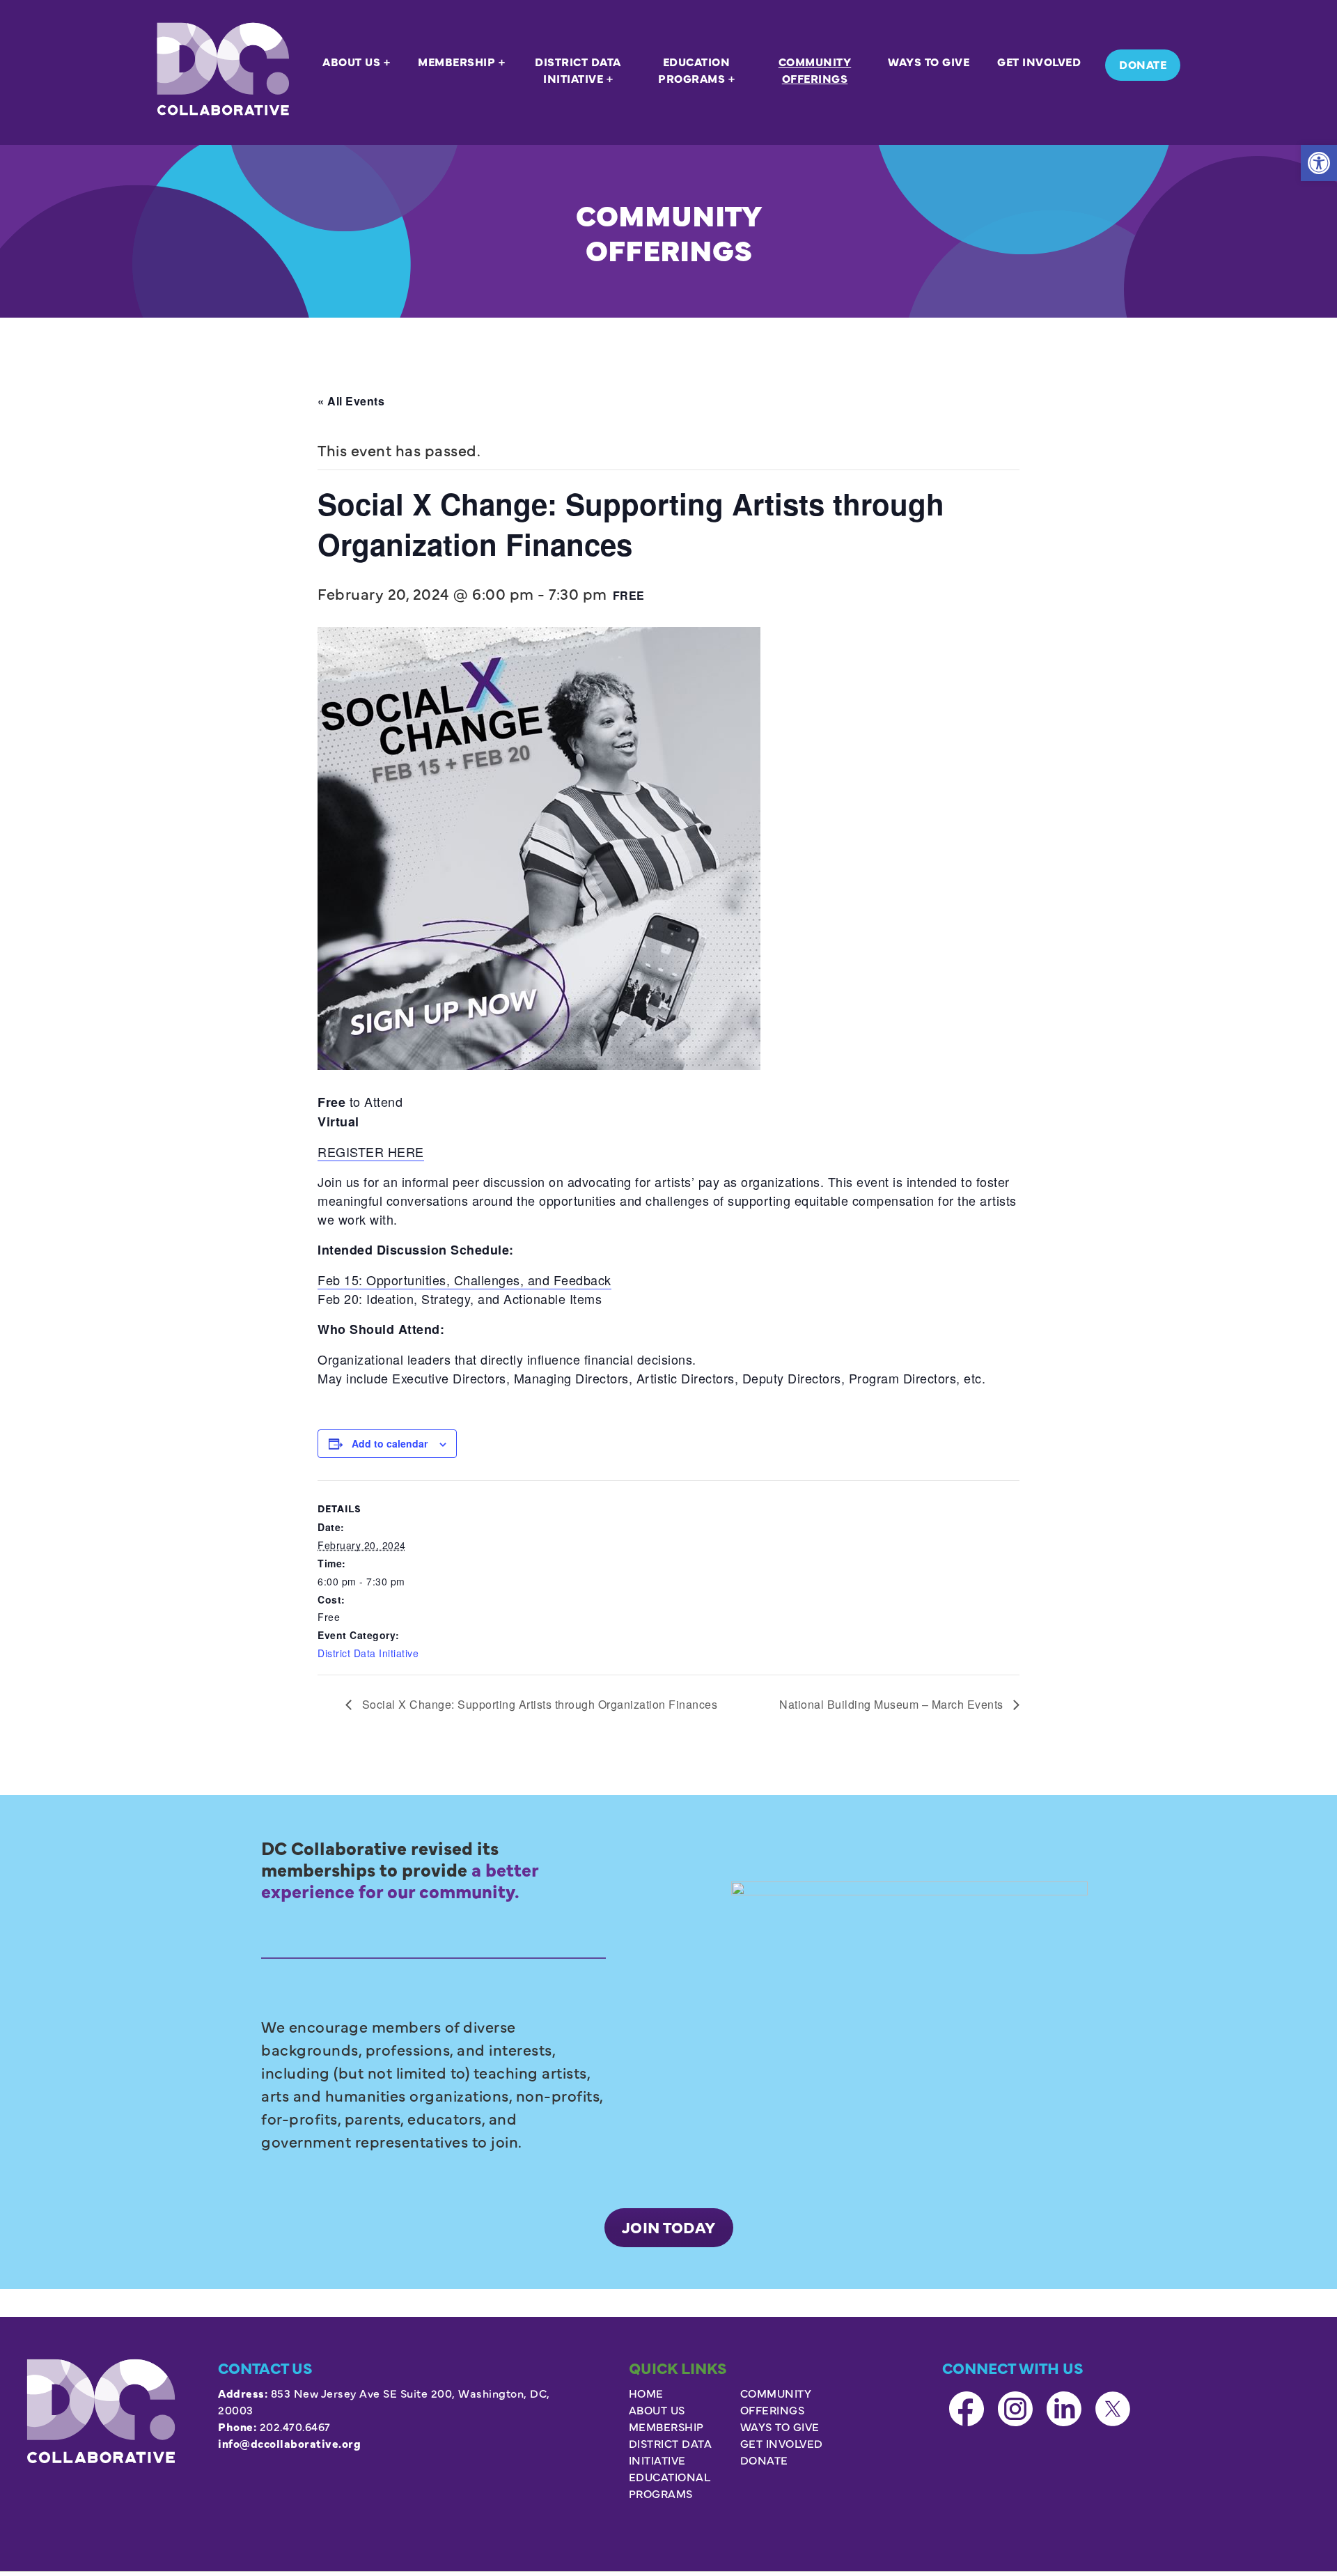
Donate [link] (764, 2460)
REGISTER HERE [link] (371, 1151)
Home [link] (646, 2393)
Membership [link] (666, 2426)
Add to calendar (390, 1443)
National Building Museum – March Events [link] (893, 1704)
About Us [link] (657, 2410)
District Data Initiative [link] (368, 1653)
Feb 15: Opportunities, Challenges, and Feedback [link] (464, 1280)
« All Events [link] (351, 401)
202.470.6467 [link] (295, 2426)
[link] (1319, 163)
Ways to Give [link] (780, 2426)
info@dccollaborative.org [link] (289, 2443)
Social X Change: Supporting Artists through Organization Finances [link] (538, 1704)
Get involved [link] (782, 2443)
